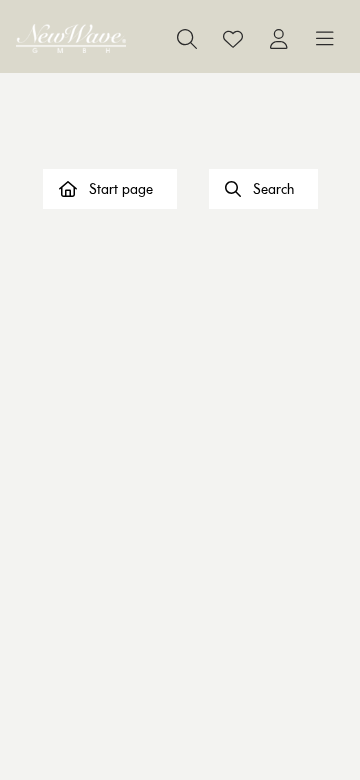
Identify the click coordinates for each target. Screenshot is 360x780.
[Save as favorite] (233, 39)
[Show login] (279, 39)
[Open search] (187, 39)
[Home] (71, 38)
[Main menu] (325, 39)
